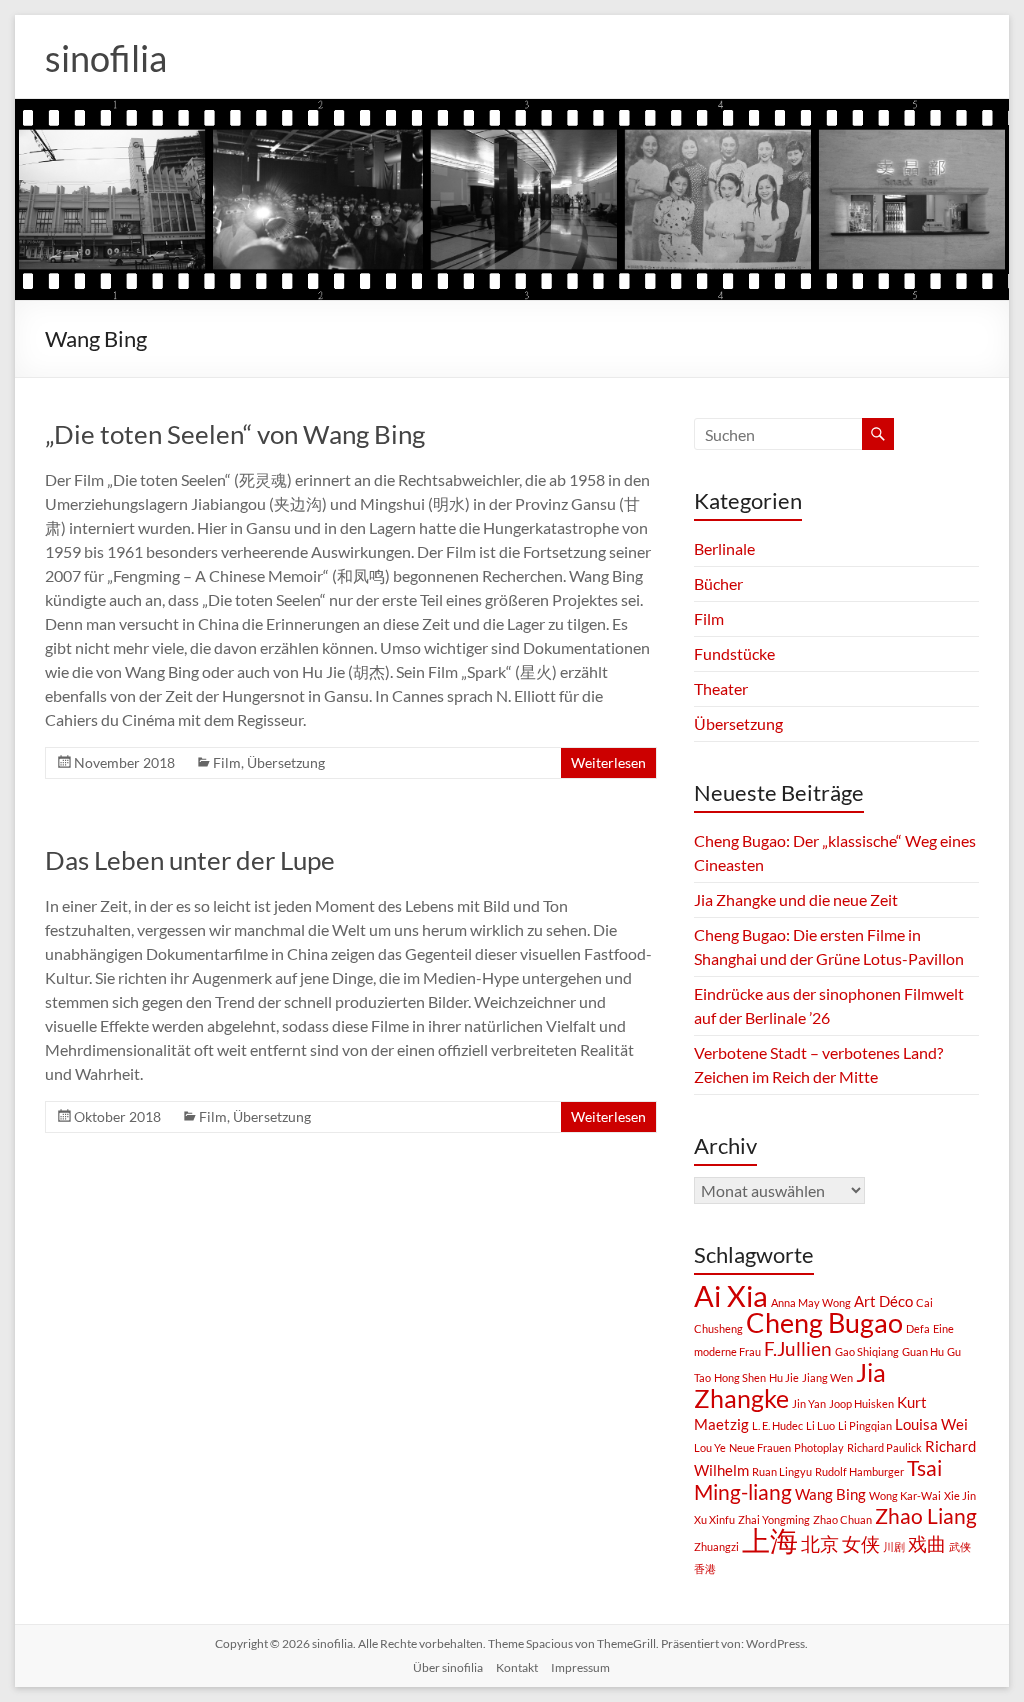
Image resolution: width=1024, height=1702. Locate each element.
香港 (705, 1568)
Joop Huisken (861, 1403)
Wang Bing (830, 1494)
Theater (721, 688)
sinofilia (106, 58)
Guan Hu (923, 1351)
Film (227, 762)
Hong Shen (740, 1377)
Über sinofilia (448, 1667)
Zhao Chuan (842, 1519)
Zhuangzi (716, 1546)
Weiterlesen (608, 762)
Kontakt (517, 1667)
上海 (770, 1540)
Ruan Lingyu (782, 1471)
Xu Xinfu (714, 1519)
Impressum (580, 1667)
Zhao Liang (926, 1516)
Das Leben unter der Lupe (190, 860)
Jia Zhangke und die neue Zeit (796, 899)
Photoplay (819, 1447)
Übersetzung (286, 762)
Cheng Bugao (824, 1323)
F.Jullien (798, 1349)
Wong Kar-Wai (905, 1495)
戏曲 (927, 1544)
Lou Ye (710, 1447)
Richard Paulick (884, 1447)
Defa (918, 1328)
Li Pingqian (865, 1425)
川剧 (894, 1546)
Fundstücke (734, 653)
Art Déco (883, 1301)
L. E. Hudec (777, 1425)
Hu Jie (784, 1377)
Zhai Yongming (774, 1519)
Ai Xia (731, 1295)
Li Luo (820, 1425)
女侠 (861, 1544)
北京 (820, 1544)
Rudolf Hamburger (859, 1471)
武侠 (960, 1546)
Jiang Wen (827, 1377)
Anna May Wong (811, 1302)
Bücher (718, 583)
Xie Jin (960, 1495)
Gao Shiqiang (867, 1351)
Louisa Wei (931, 1424)
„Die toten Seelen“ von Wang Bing (235, 434)
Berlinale (724, 548)
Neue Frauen (760, 1447)
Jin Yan (809, 1403)
